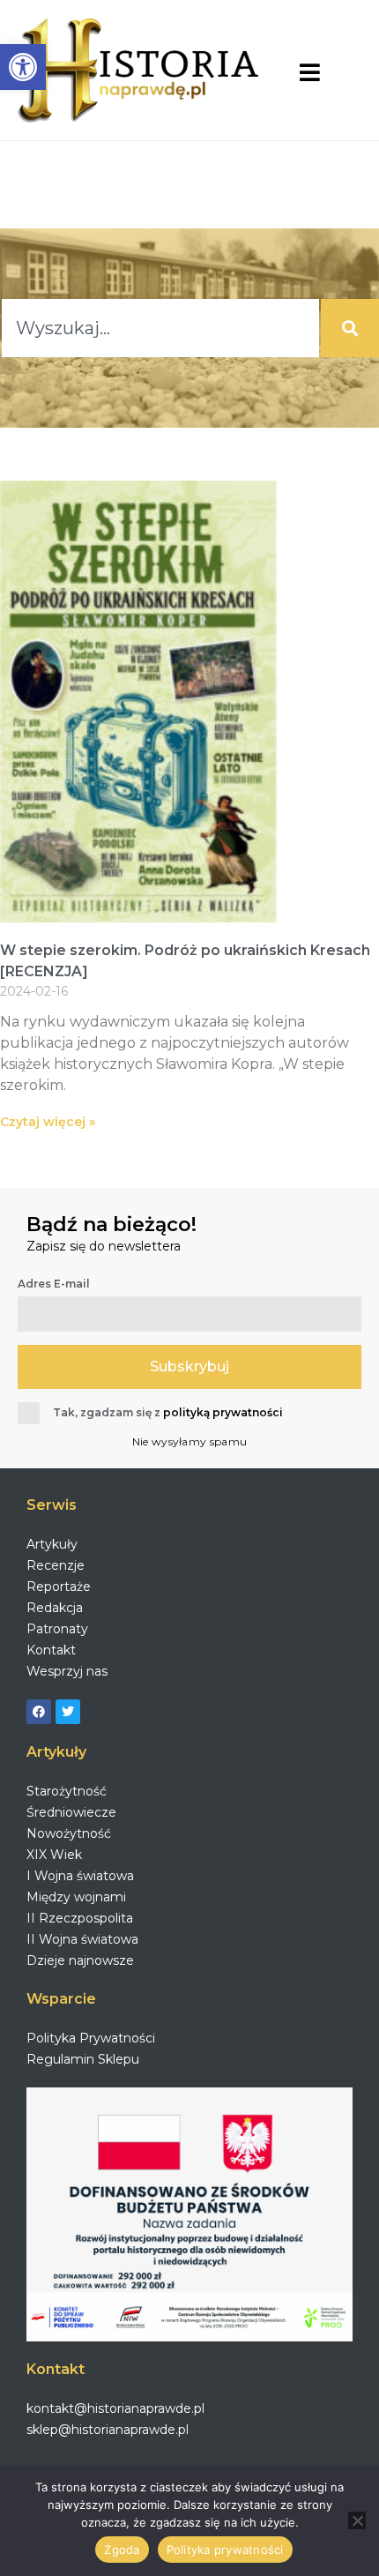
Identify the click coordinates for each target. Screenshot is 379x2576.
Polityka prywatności (225, 2550)
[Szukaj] (350, 328)
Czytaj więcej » (48, 1122)
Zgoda (122, 2550)
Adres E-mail (54, 1284)
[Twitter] (68, 1712)
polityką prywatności (223, 1412)
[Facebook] (39, 1712)
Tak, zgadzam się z (168, 1412)
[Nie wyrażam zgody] (357, 2520)
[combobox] (160, 328)
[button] (23, 67)
